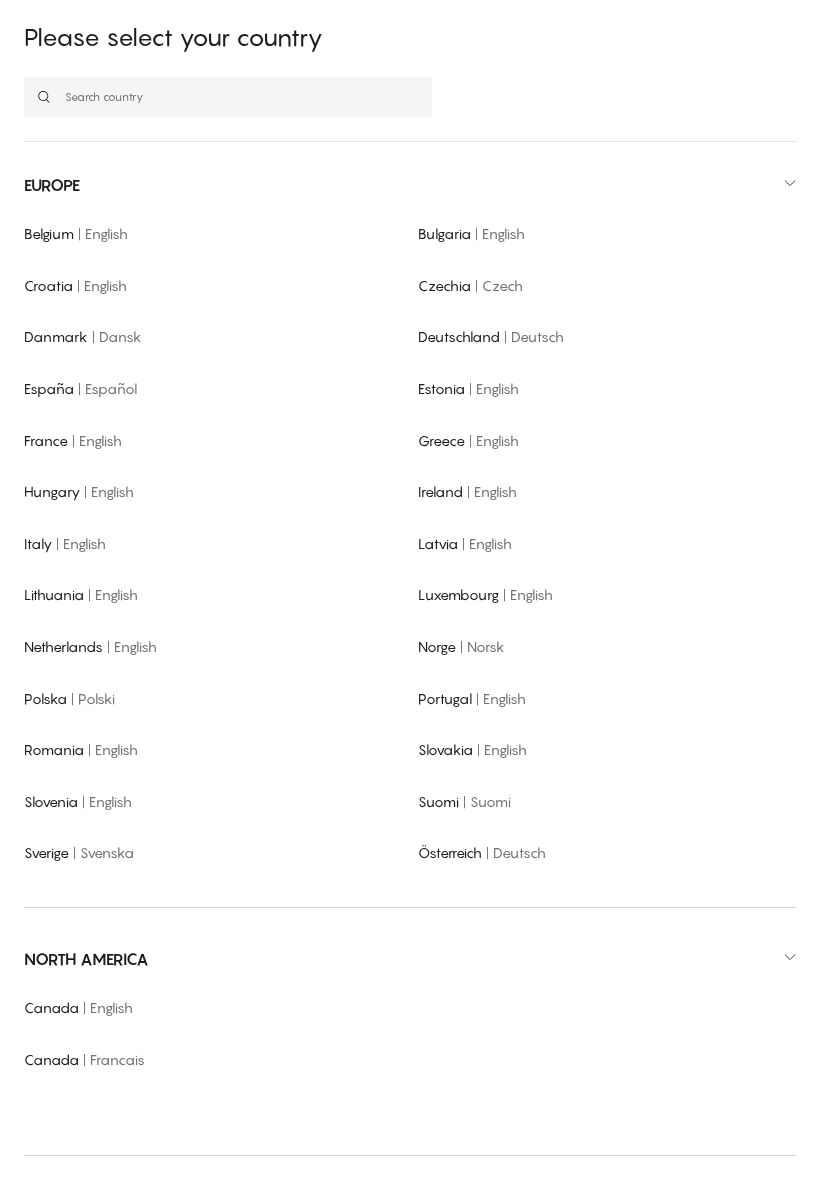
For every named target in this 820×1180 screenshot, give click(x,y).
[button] (410, 185)
